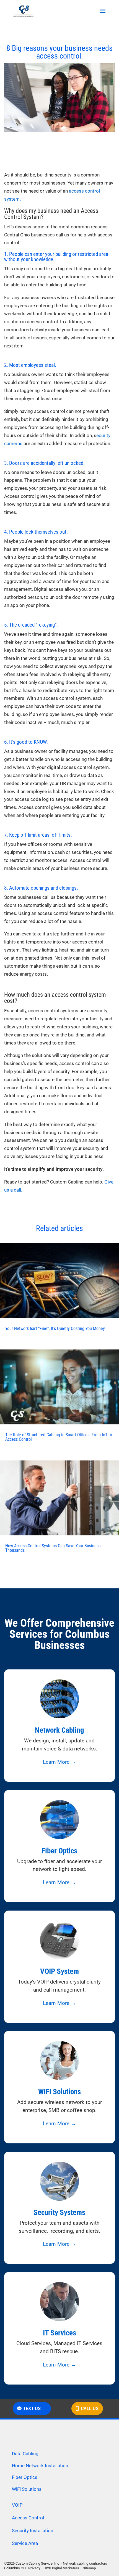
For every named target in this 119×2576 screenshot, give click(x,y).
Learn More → (59, 1762)
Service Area (25, 2543)
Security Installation (33, 2530)
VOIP (17, 2505)
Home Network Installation (40, 2466)
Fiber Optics (25, 2477)
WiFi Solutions (27, 2489)
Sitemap (89, 2568)
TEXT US (32, 2409)
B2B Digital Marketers (62, 2568)
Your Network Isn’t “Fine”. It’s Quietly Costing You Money (55, 1329)
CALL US (90, 2409)
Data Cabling (25, 2454)
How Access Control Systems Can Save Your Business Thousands (53, 1548)
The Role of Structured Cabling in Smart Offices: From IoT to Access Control (59, 1437)
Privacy (34, 2568)
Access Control (28, 2518)
